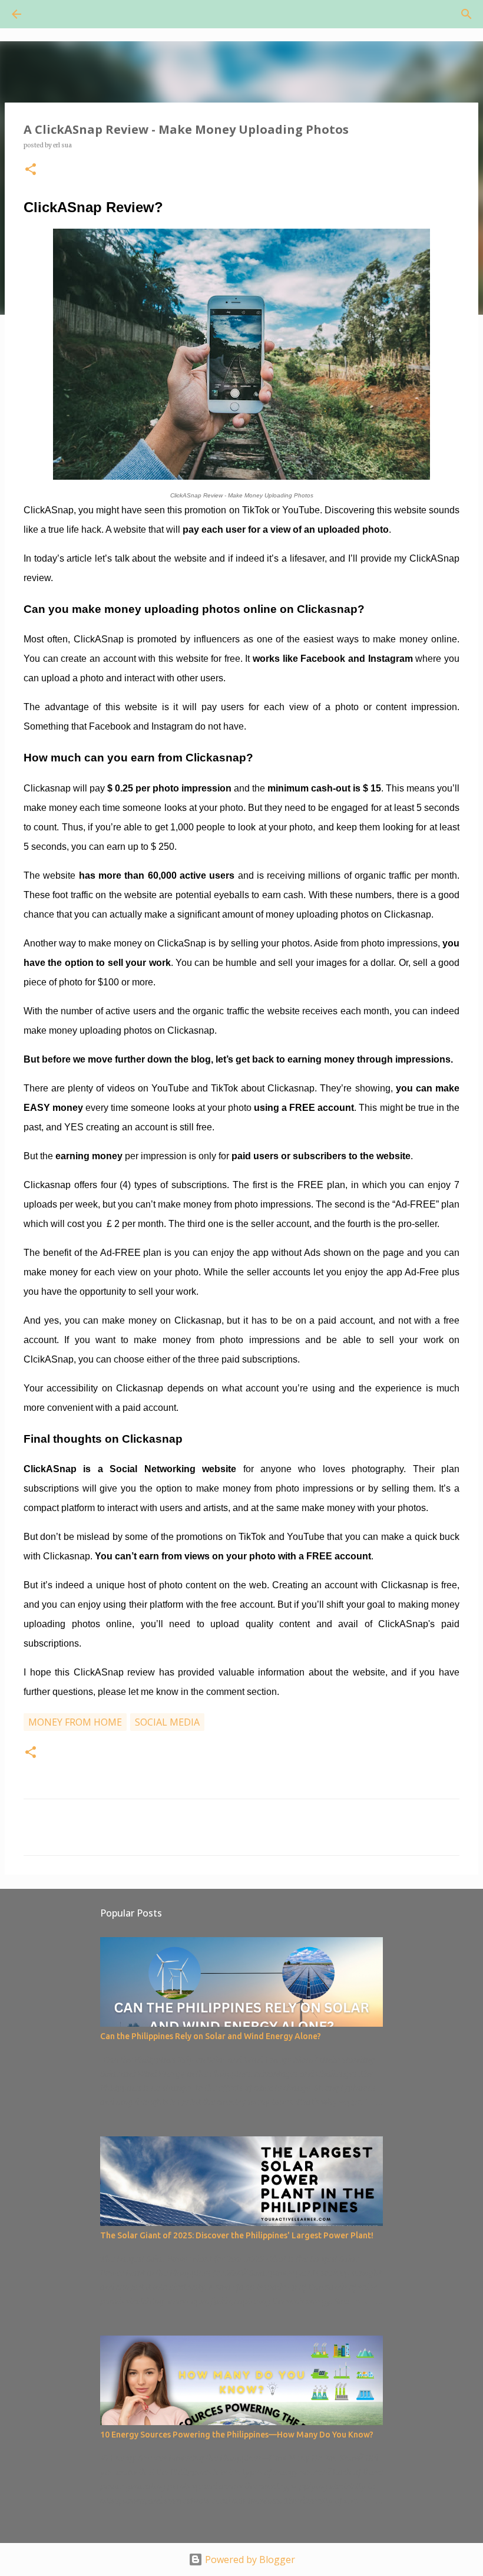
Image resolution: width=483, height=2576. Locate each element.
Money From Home (75, 1722)
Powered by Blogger (249, 2559)
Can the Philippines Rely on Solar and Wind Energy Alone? (211, 2036)
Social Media (167, 1722)
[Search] (467, 14)
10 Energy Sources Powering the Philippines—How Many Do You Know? (237, 2435)
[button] (31, 170)
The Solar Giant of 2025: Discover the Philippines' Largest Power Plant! (237, 2235)
